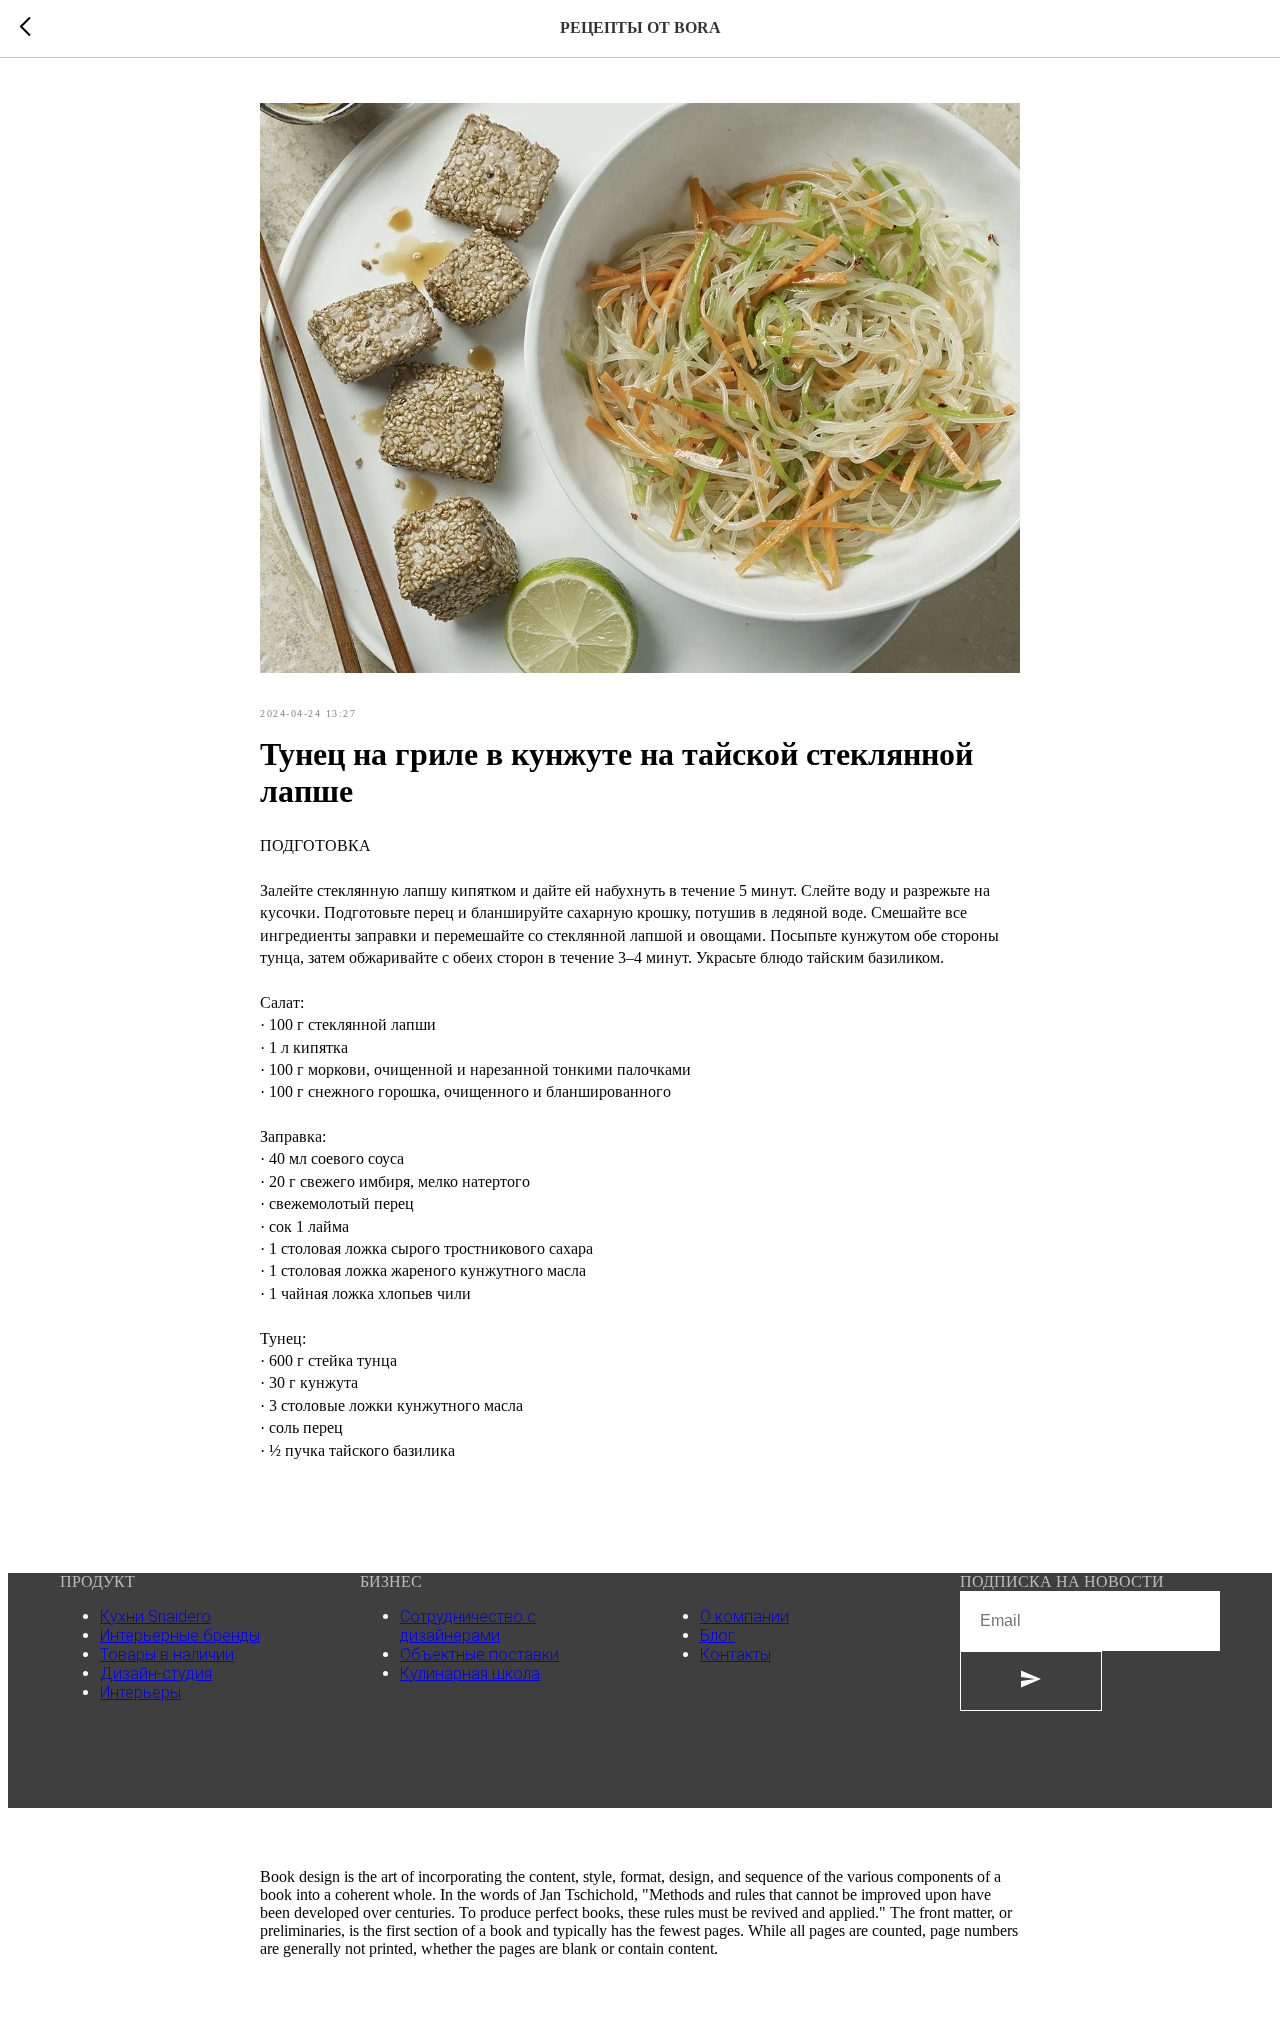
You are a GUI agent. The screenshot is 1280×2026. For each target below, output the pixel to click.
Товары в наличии (167, 1654)
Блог (717, 1635)
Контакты (735, 1654)
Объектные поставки (479, 1654)
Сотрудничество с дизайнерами (468, 1626)
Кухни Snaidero (155, 1616)
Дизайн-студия (156, 1673)
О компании (744, 1616)
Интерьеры (140, 1692)
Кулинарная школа (470, 1673)
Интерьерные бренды (180, 1635)
